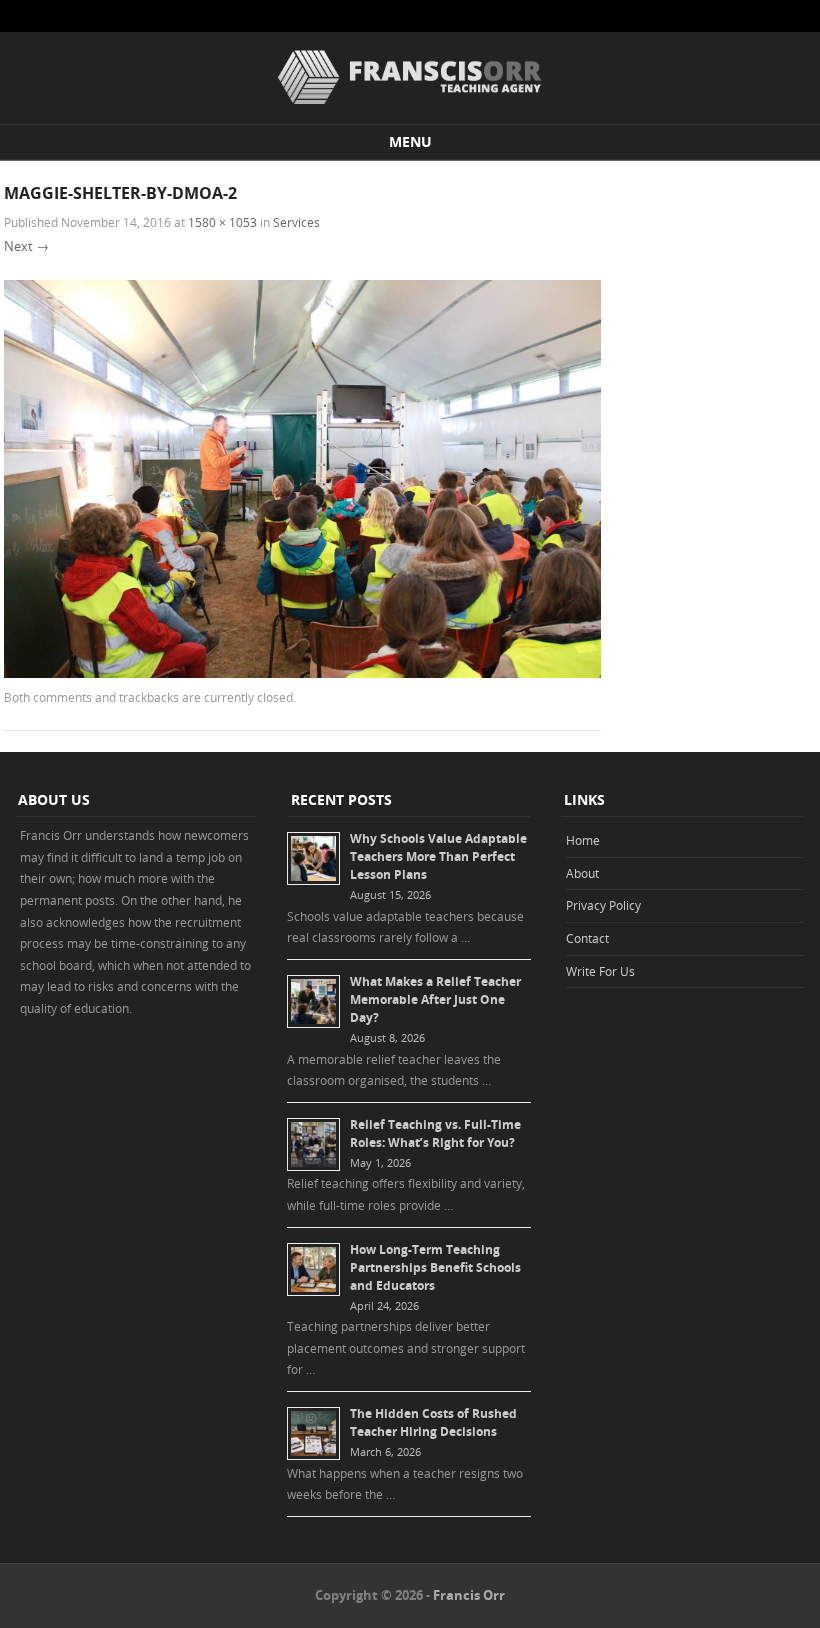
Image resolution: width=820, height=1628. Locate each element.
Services (296, 222)
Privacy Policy (603, 905)
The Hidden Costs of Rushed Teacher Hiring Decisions (433, 1422)
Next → (26, 246)
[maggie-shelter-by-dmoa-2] (302, 672)
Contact (587, 938)
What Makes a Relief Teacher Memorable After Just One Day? (435, 999)
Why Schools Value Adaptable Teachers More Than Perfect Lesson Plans (438, 856)
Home (583, 840)
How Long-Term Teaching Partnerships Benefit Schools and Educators (435, 1267)
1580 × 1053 (222, 222)
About (582, 873)
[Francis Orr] (410, 105)
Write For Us (600, 971)
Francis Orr (469, 1595)
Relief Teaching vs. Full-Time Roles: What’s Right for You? (435, 1133)
